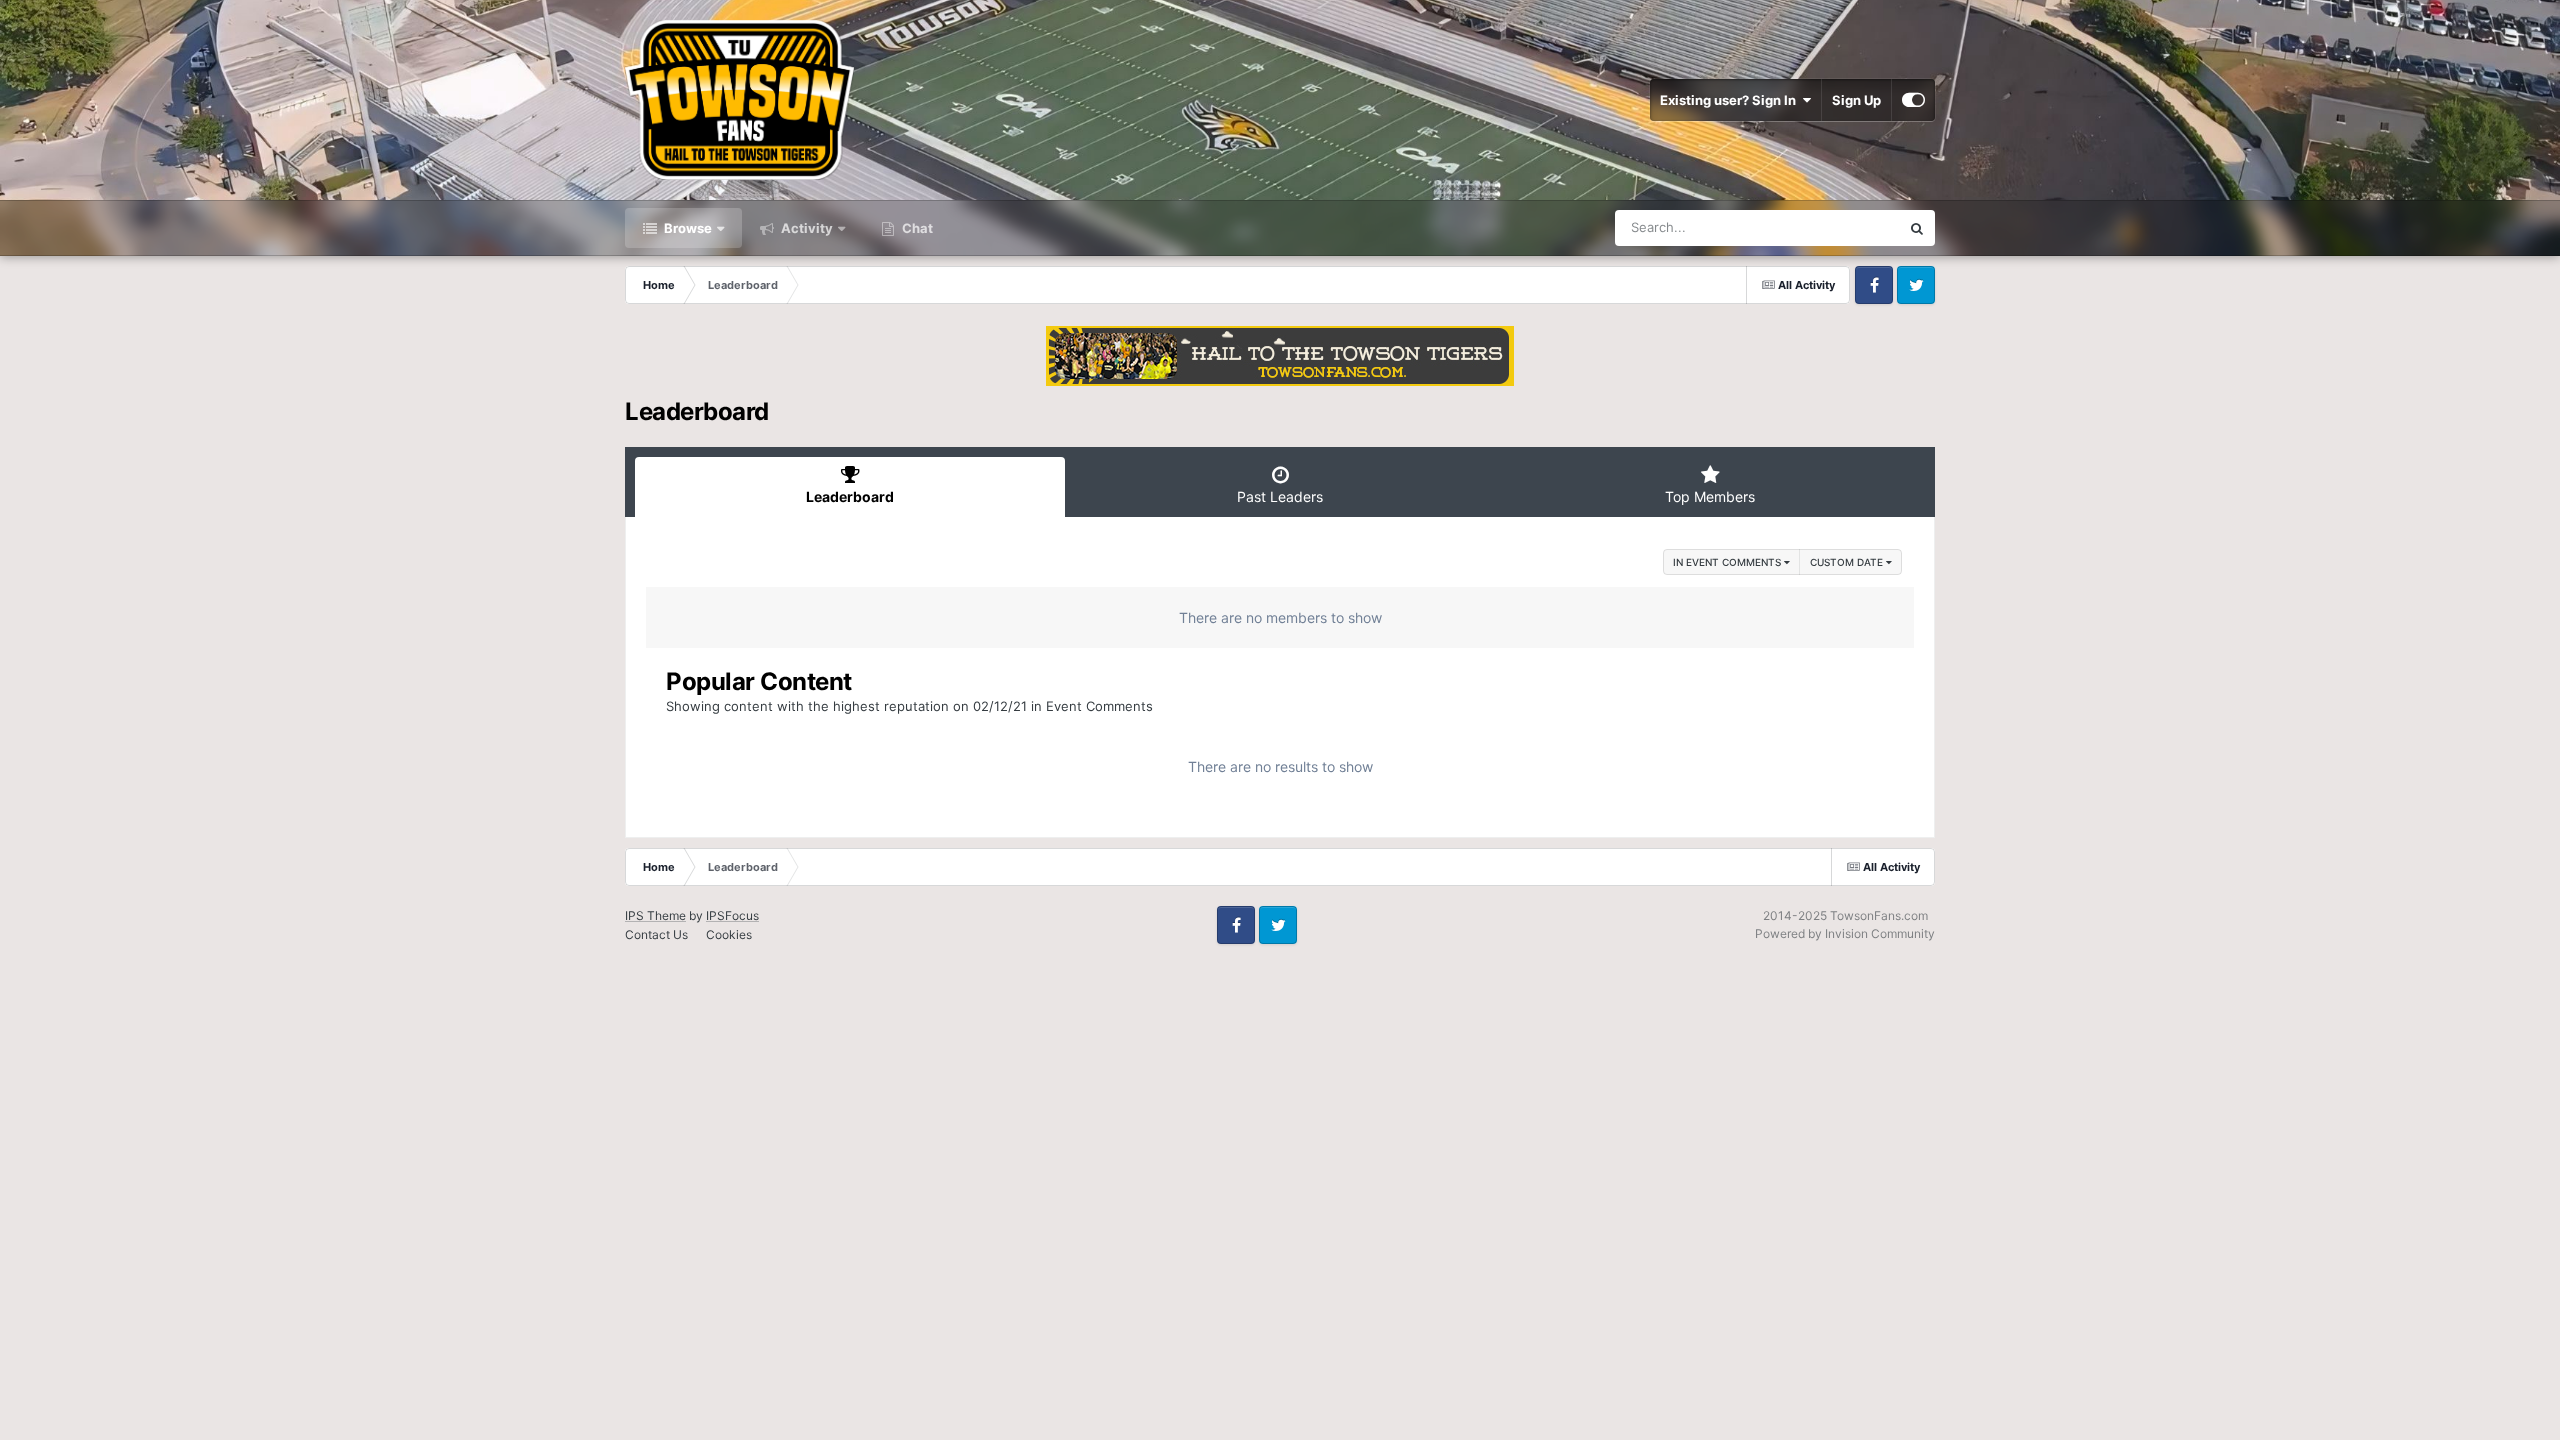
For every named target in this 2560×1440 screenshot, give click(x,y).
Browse (686, 228)
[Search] (1917, 228)
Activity (805, 228)
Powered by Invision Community (1845, 933)
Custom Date (1848, 562)
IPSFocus (732, 915)
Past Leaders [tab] (1280, 496)
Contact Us (656, 934)
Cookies (729, 934)
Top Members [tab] (1710, 496)
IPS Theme (655, 915)
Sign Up (1856, 100)
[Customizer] (1913, 100)
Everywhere (1838, 227)
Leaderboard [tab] (850, 496)
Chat (916, 228)
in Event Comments (1728, 562)
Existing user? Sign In (1731, 100)
